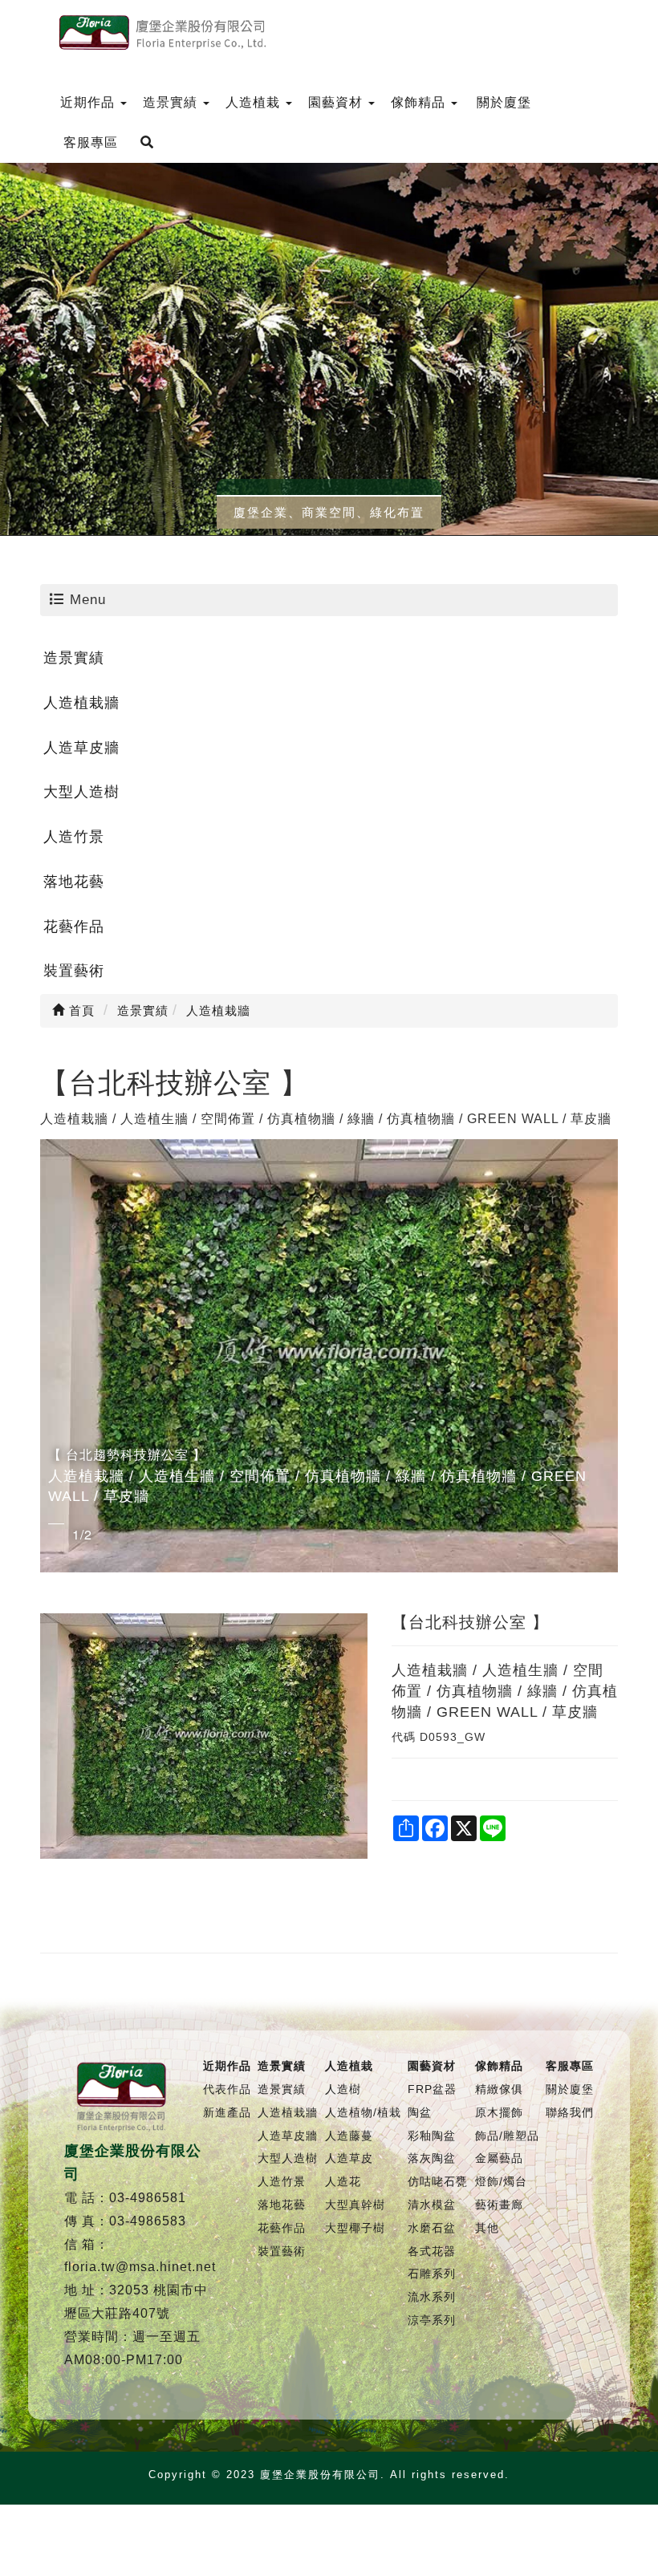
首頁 (80, 1010)
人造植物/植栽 (363, 2112)
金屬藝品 (499, 2158)
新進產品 (227, 2112)
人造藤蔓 (349, 2136)
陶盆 (420, 2112)
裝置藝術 (74, 971)
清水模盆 (432, 2205)
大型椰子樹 (355, 2228)
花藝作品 (74, 927)
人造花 (343, 2181)
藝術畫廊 (499, 2205)
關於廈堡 (570, 2089)
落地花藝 (74, 882)
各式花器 (432, 2251)
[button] (55, 1356)
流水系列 (432, 2297)
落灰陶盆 (432, 2158)
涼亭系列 (432, 2320)
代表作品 (227, 2089)
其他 (487, 2228)
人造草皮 (349, 2158)
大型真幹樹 (355, 2205)
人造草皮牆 (81, 748)
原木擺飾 (499, 2112)
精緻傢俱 (499, 2089)
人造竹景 (74, 837)
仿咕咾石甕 (438, 2181)
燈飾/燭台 (501, 2181)
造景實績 (74, 658)
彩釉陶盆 (432, 2136)
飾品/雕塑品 (507, 2136)
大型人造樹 (81, 792)
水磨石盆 (432, 2228)
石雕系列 (432, 2274)
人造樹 (343, 2089)
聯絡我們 (570, 2112)
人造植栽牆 (81, 703)
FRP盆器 (432, 2089)
